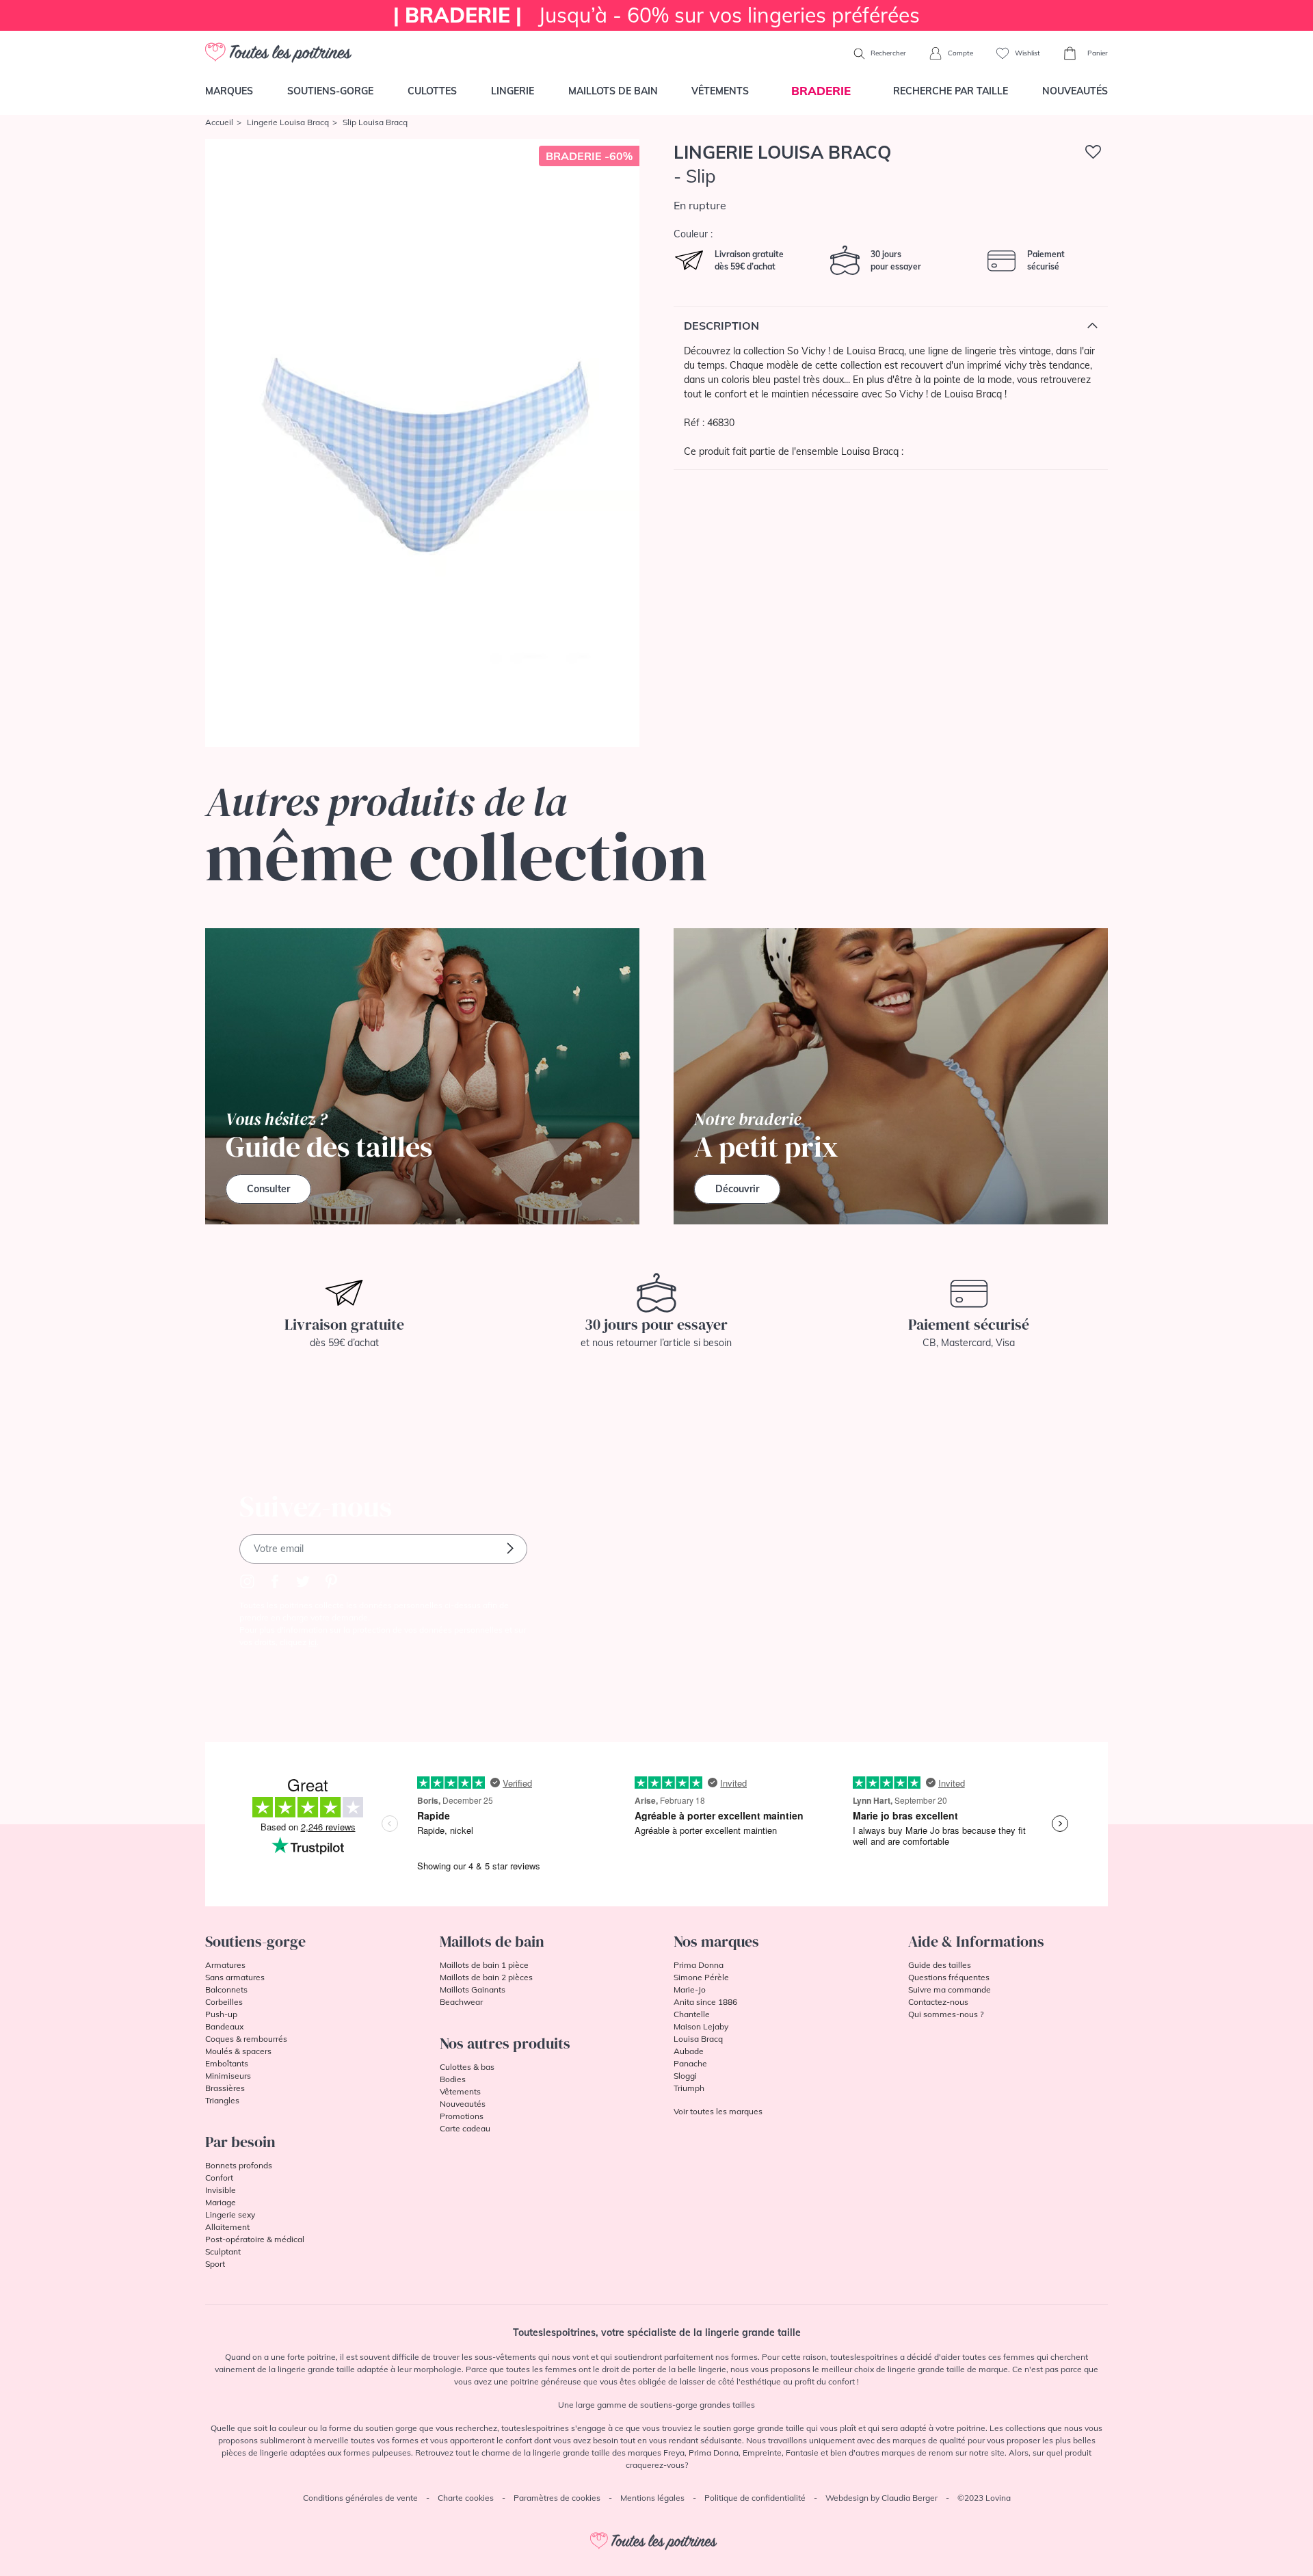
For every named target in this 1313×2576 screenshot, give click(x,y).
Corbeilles (224, 2002)
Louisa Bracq (698, 2039)
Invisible (221, 2190)
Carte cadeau (465, 2128)
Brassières (225, 2088)
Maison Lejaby (701, 2026)
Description (721, 326)
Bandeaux (224, 2026)
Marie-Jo (690, 1989)
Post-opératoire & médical (255, 2239)
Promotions (462, 2116)
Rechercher (887, 53)
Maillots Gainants (473, 1989)
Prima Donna (699, 1965)
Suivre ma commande (950, 1989)
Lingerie (513, 91)
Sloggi (685, 2076)
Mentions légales (652, 2498)
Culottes (432, 91)
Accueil (219, 122)
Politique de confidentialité (755, 2498)
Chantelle (692, 2014)
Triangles (222, 2100)
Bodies (453, 2079)
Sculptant (223, 2251)
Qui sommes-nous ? (946, 2014)
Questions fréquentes (949, 1977)
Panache (690, 2063)
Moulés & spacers (238, 2051)
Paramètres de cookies (557, 2498)
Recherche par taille (951, 91)
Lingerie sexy (230, 2214)
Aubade (689, 2051)
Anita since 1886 (705, 2002)
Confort (219, 2178)
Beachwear (461, 2002)
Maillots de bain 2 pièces (486, 1977)
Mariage (221, 2202)
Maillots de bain (613, 91)
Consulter (268, 1189)
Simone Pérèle (701, 1977)
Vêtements (720, 91)
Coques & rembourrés (246, 2039)
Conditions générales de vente (360, 2498)
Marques (229, 91)
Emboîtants (227, 2063)
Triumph (689, 2088)
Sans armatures (235, 1977)
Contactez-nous (938, 2002)
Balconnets (226, 1989)
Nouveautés (1075, 91)
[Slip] (422, 443)
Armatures (225, 1965)
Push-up (221, 2014)
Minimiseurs (228, 2076)
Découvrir (737, 1189)
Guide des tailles (940, 1965)
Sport (215, 2264)
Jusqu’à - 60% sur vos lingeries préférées (656, 15)
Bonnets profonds (239, 2165)
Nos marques (716, 1941)
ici (313, 1642)
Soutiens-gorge (330, 91)
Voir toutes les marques (718, 2111)
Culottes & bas (467, 2067)
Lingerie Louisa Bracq (288, 122)
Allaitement (227, 2227)
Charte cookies (466, 2498)
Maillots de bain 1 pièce (484, 1965)
